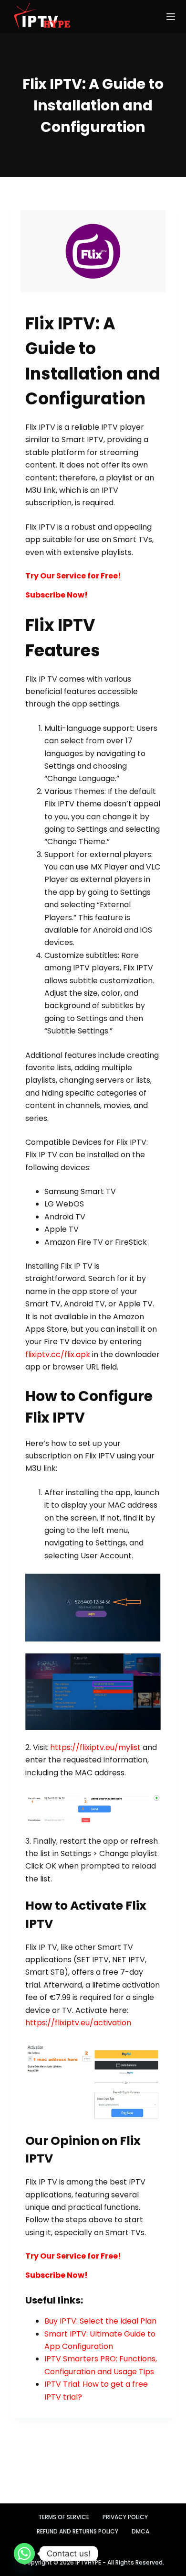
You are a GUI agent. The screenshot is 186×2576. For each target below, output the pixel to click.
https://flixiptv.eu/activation (78, 2023)
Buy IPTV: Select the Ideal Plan (100, 2321)
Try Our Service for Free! (73, 576)
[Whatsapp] (24, 2554)
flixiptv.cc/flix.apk (58, 1354)
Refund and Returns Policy (77, 2532)
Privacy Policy (125, 2517)
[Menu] (171, 17)
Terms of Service (64, 2517)
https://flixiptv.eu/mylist (95, 1747)
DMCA (140, 2532)
